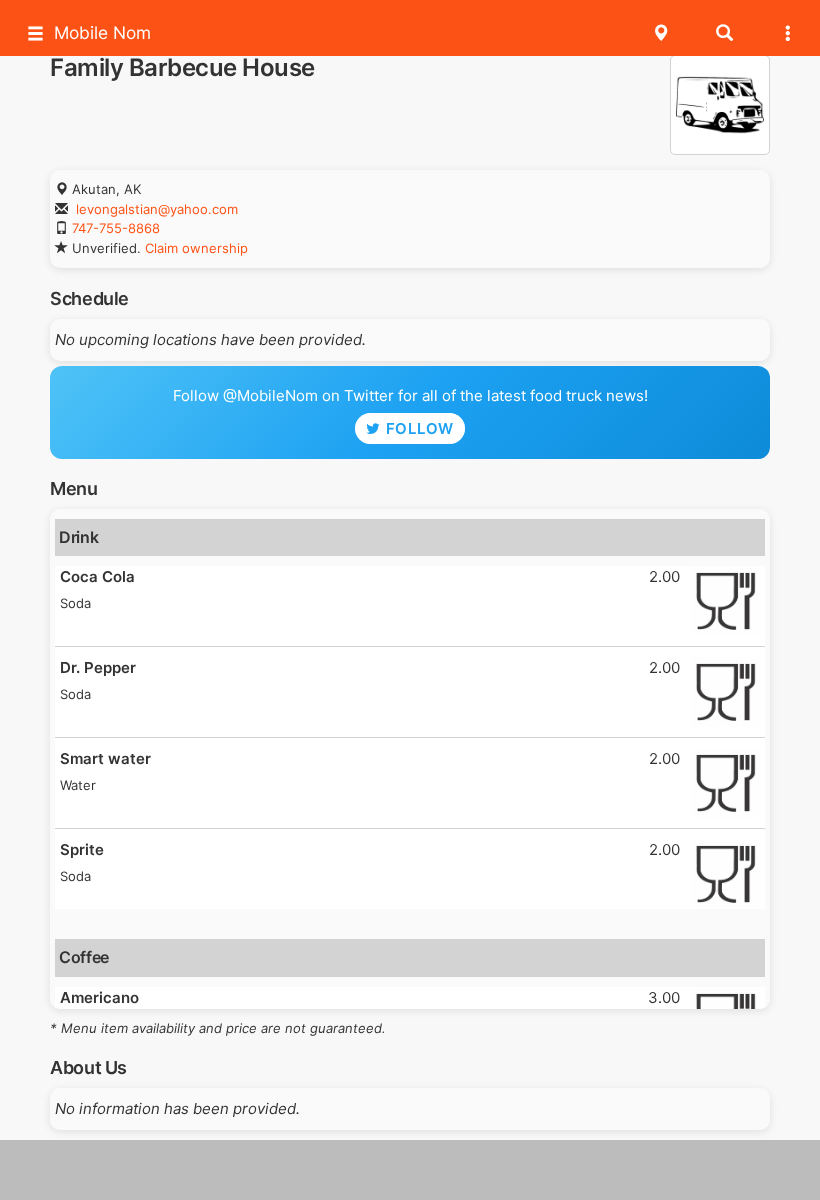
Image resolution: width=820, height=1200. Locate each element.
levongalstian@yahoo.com (157, 209)
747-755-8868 (116, 228)
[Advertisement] (410, 1170)
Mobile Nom (102, 32)
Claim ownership (196, 248)
